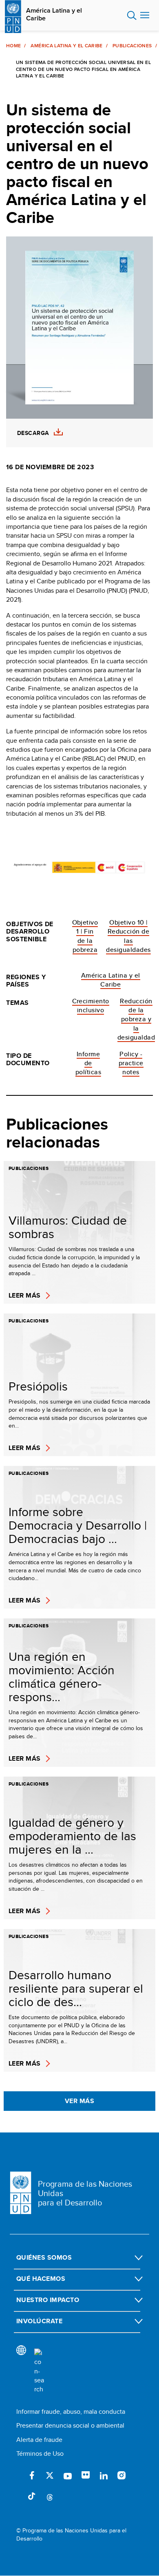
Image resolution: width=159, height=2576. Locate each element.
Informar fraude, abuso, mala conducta (71, 2412)
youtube (68, 2475)
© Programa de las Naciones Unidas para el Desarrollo (71, 2535)
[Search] (39, 2371)
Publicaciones (132, 46)
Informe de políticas (88, 1063)
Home (13, 46)
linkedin (104, 2475)
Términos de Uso (40, 2453)
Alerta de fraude (39, 2440)
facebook (32, 2475)
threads (50, 2497)
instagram (121, 2475)
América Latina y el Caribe (54, 14)
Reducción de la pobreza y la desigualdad (136, 1019)
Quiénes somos (44, 2257)
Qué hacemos (41, 2279)
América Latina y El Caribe (66, 46)
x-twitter (50, 2475)
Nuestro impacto (48, 2300)
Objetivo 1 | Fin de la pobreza (85, 936)
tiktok (32, 2497)
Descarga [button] (33, 433)
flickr (86, 2475)
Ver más (79, 2101)
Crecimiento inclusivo (91, 1005)
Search (132, 15)
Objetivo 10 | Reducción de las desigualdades (128, 936)
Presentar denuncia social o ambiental (70, 2425)
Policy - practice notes (131, 1063)
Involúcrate (39, 2321)
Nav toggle (145, 15)
